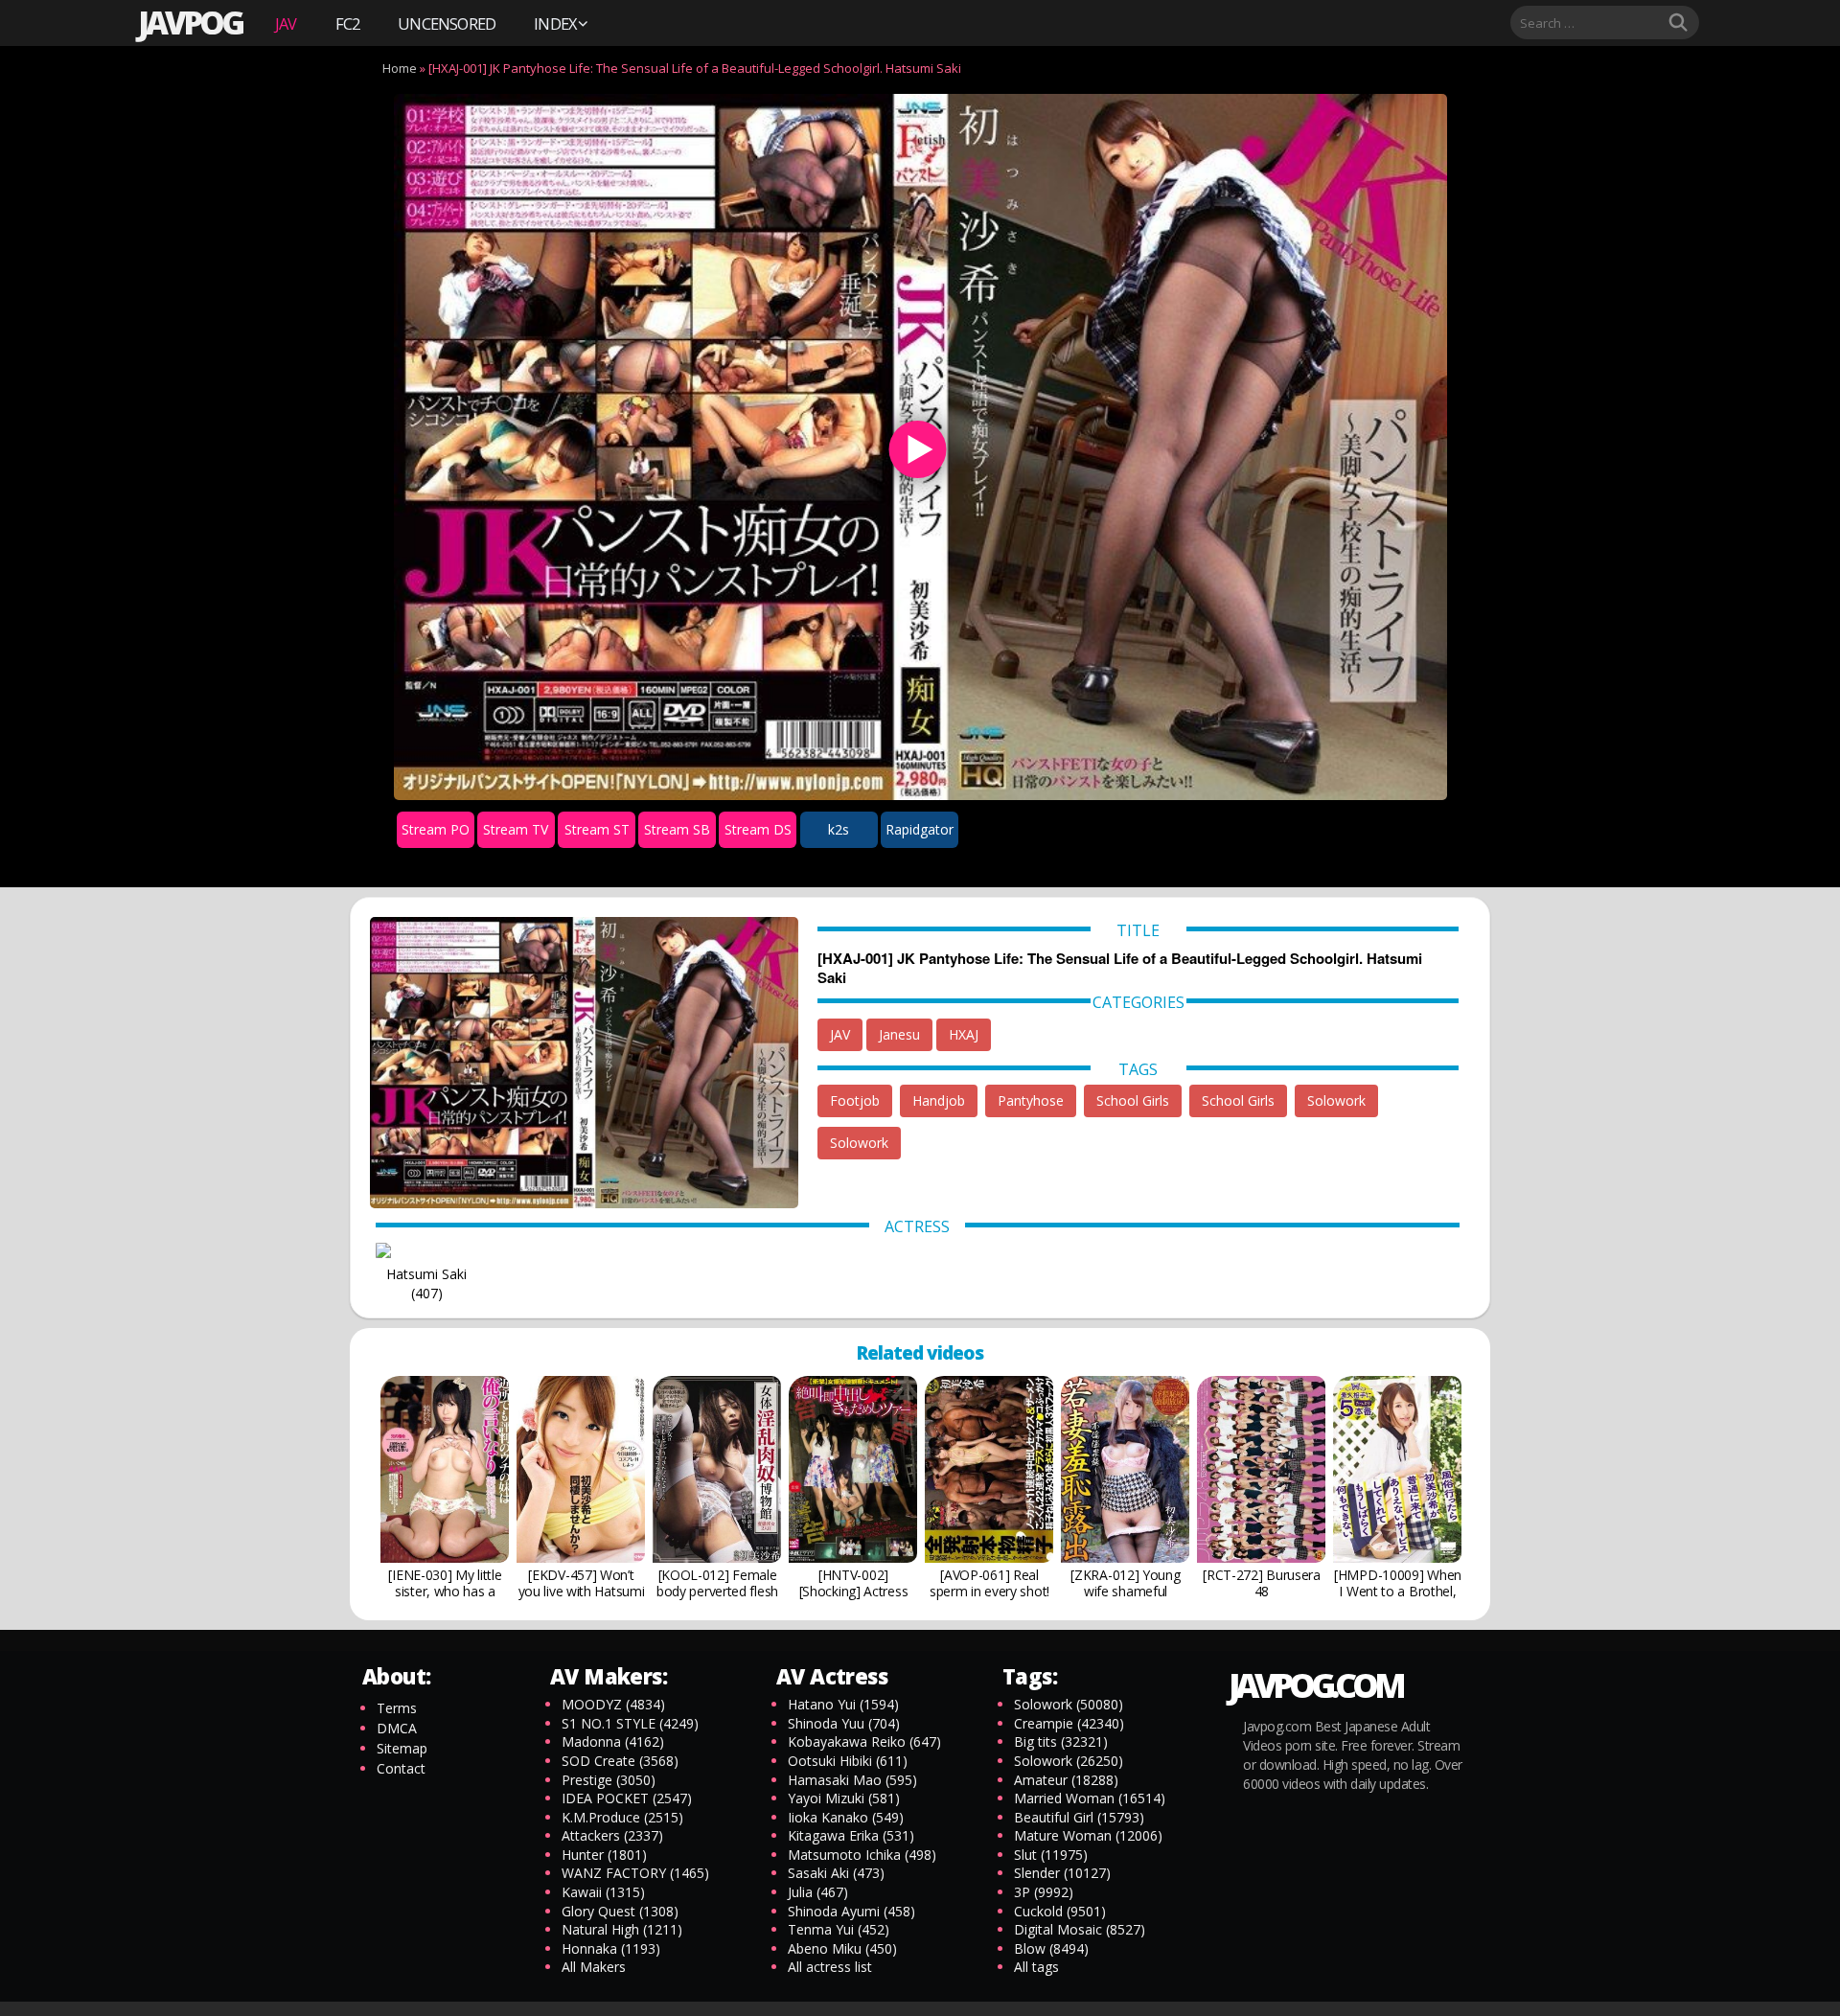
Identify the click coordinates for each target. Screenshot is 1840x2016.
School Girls (1133, 1100)
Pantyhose (1031, 1100)
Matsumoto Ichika (862, 1855)
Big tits (1061, 1741)
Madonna (613, 1741)
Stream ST (597, 829)
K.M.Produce (622, 1817)
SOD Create (620, 1761)
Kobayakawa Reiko (864, 1741)
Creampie (1069, 1723)
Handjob (939, 1100)
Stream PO (436, 829)
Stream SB (677, 829)
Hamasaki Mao (852, 1780)
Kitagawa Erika (851, 1835)
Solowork (1336, 1100)
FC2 (348, 23)
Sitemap (402, 1748)
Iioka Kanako (846, 1817)
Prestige (609, 1780)
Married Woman (1090, 1798)
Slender (1062, 1873)
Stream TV (516, 829)
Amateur (1066, 1780)
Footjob (855, 1100)
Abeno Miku (842, 1948)
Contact (401, 1768)
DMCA (397, 1728)
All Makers (594, 1967)
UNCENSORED (447, 23)
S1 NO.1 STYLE (630, 1723)
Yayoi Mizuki (844, 1798)
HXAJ (964, 1034)
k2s (839, 829)
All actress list (830, 1967)
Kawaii (603, 1892)
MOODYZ (613, 1704)
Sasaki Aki (836, 1873)
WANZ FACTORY (635, 1873)
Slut (1051, 1855)
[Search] (1678, 23)
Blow (1051, 1948)
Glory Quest (620, 1911)
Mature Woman (1088, 1835)
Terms (397, 1708)
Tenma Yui (839, 1929)
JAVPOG (190, 23)
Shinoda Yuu (844, 1723)
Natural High (622, 1929)
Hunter (604, 1855)
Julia (818, 1892)
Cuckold (1060, 1911)
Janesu (899, 1034)
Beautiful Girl (1079, 1817)
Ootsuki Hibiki (848, 1761)
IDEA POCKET (627, 1798)
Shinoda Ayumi (851, 1911)
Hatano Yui (843, 1704)
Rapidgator (920, 829)
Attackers (612, 1835)
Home (400, 68)
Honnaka (611, 1948)
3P (1044, 1892)
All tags (1036, 1967)
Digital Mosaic (1080, 1929)
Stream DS (758, 829)
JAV (286, 23)
